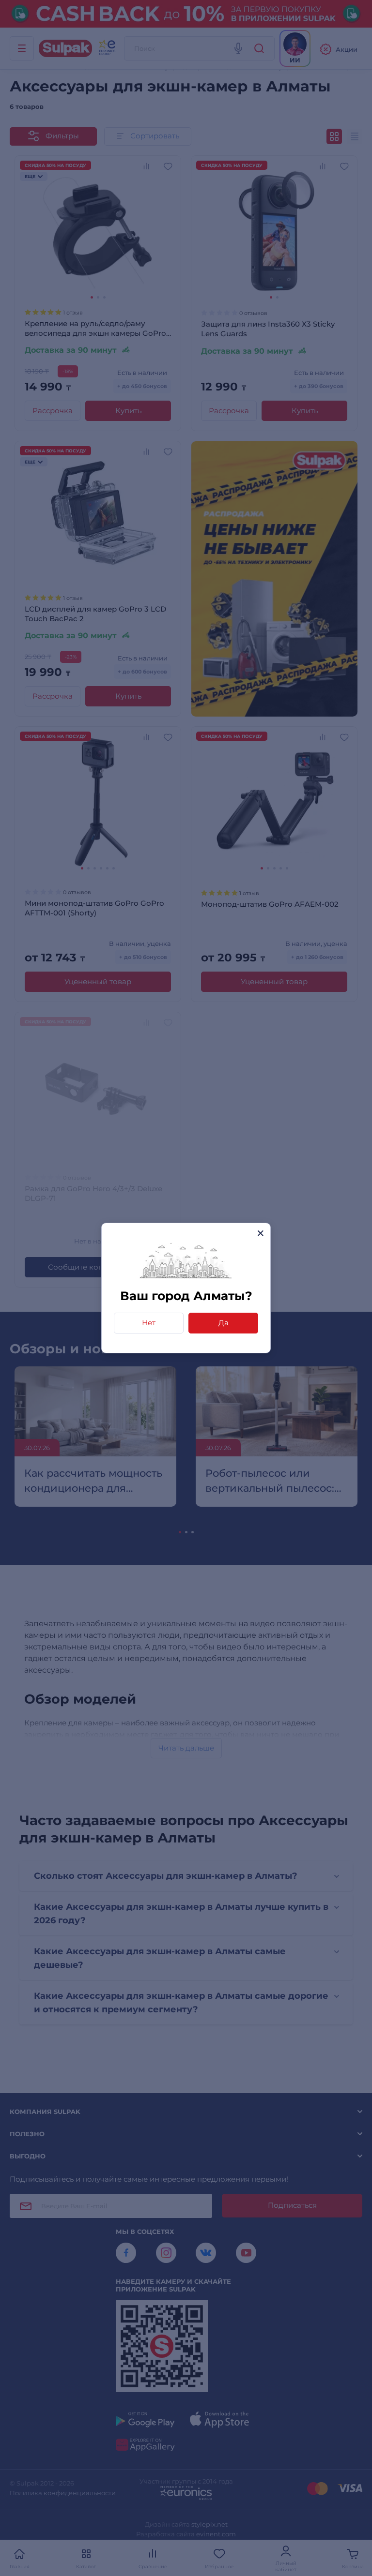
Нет (149, 1323)
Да (224, 1323)
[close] (260, 1233)
